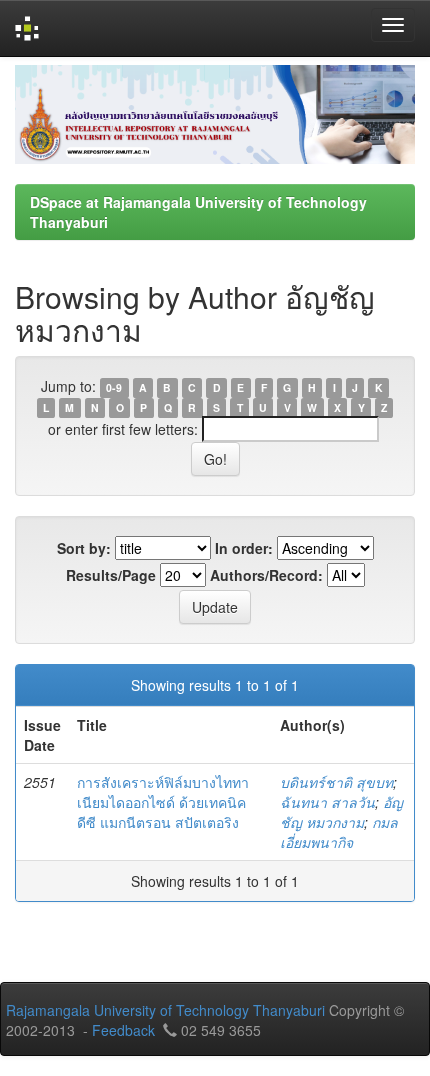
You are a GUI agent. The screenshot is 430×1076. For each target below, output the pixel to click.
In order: (244, 548)
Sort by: (84, 548)
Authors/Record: (266, 575)
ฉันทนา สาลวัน (327, 802)
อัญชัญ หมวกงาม (341, 812)
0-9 (114, 387)
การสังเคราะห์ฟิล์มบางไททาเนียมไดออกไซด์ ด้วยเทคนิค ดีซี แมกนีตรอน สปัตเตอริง (163, 802)
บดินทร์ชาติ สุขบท (336, 782)
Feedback (123, 1030)
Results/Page (111, 575)
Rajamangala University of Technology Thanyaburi (165, 1010)
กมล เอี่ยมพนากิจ (339, 832)
